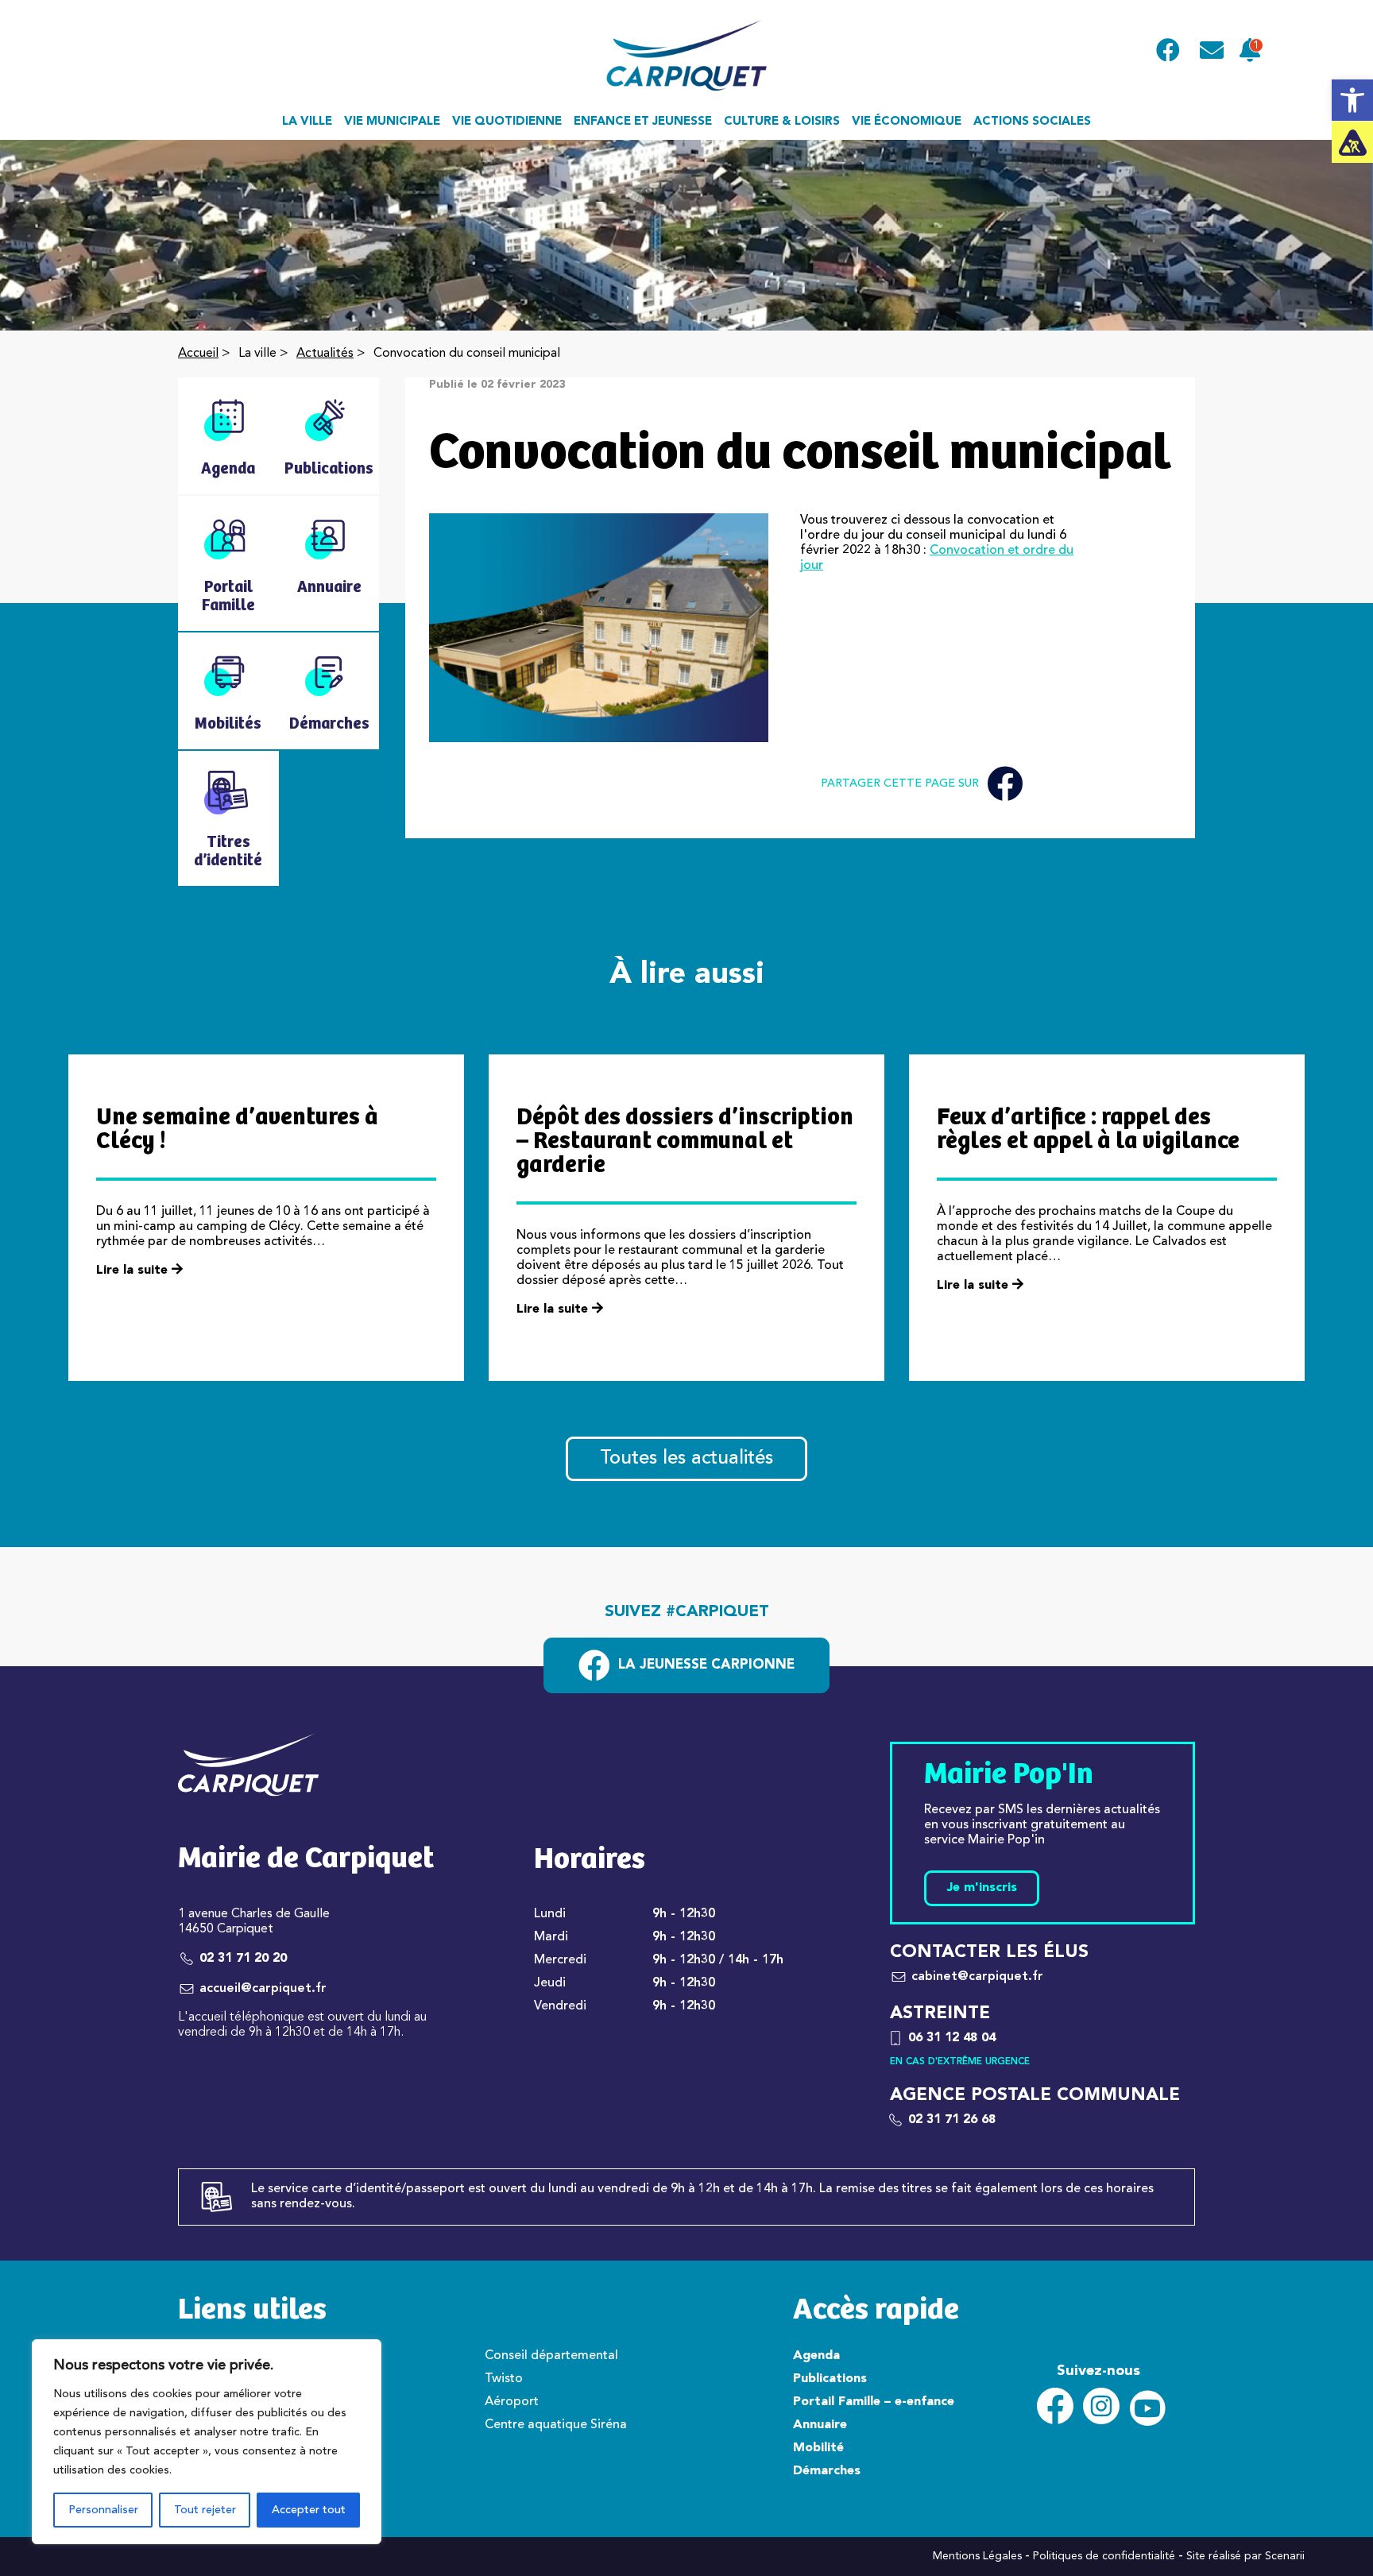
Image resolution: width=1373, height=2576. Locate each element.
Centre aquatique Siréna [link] (556, 2425)
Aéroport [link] (512, 2402)
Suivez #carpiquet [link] (687, 1612)
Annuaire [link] (820, 2425)
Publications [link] (830, 2379)
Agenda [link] (816, 2356)
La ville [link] (307, 122)
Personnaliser (103, 2510)
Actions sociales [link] (1032, 122)
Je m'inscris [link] (982, 1888)
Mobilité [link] (818, 2448)
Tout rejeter (205, 2510)
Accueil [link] (198, 354)
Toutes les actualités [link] (686, 1459)
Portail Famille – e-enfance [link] (874, 2402)
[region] (207, 2442)
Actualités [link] (325, 354)
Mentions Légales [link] (977, 2556)
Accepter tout (309, 2510)
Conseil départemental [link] (551, 2356)
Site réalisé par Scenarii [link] (1245, 2556)
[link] (1352, 100)
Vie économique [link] (907, 122)
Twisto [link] (504, 2379)
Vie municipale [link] (392, 122)
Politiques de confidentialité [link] (1104, 2556)
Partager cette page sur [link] (900, 783)
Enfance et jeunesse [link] (643, 122)
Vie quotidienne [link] (507, 122)
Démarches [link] (827, 2471)
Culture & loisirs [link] (782, 122)
